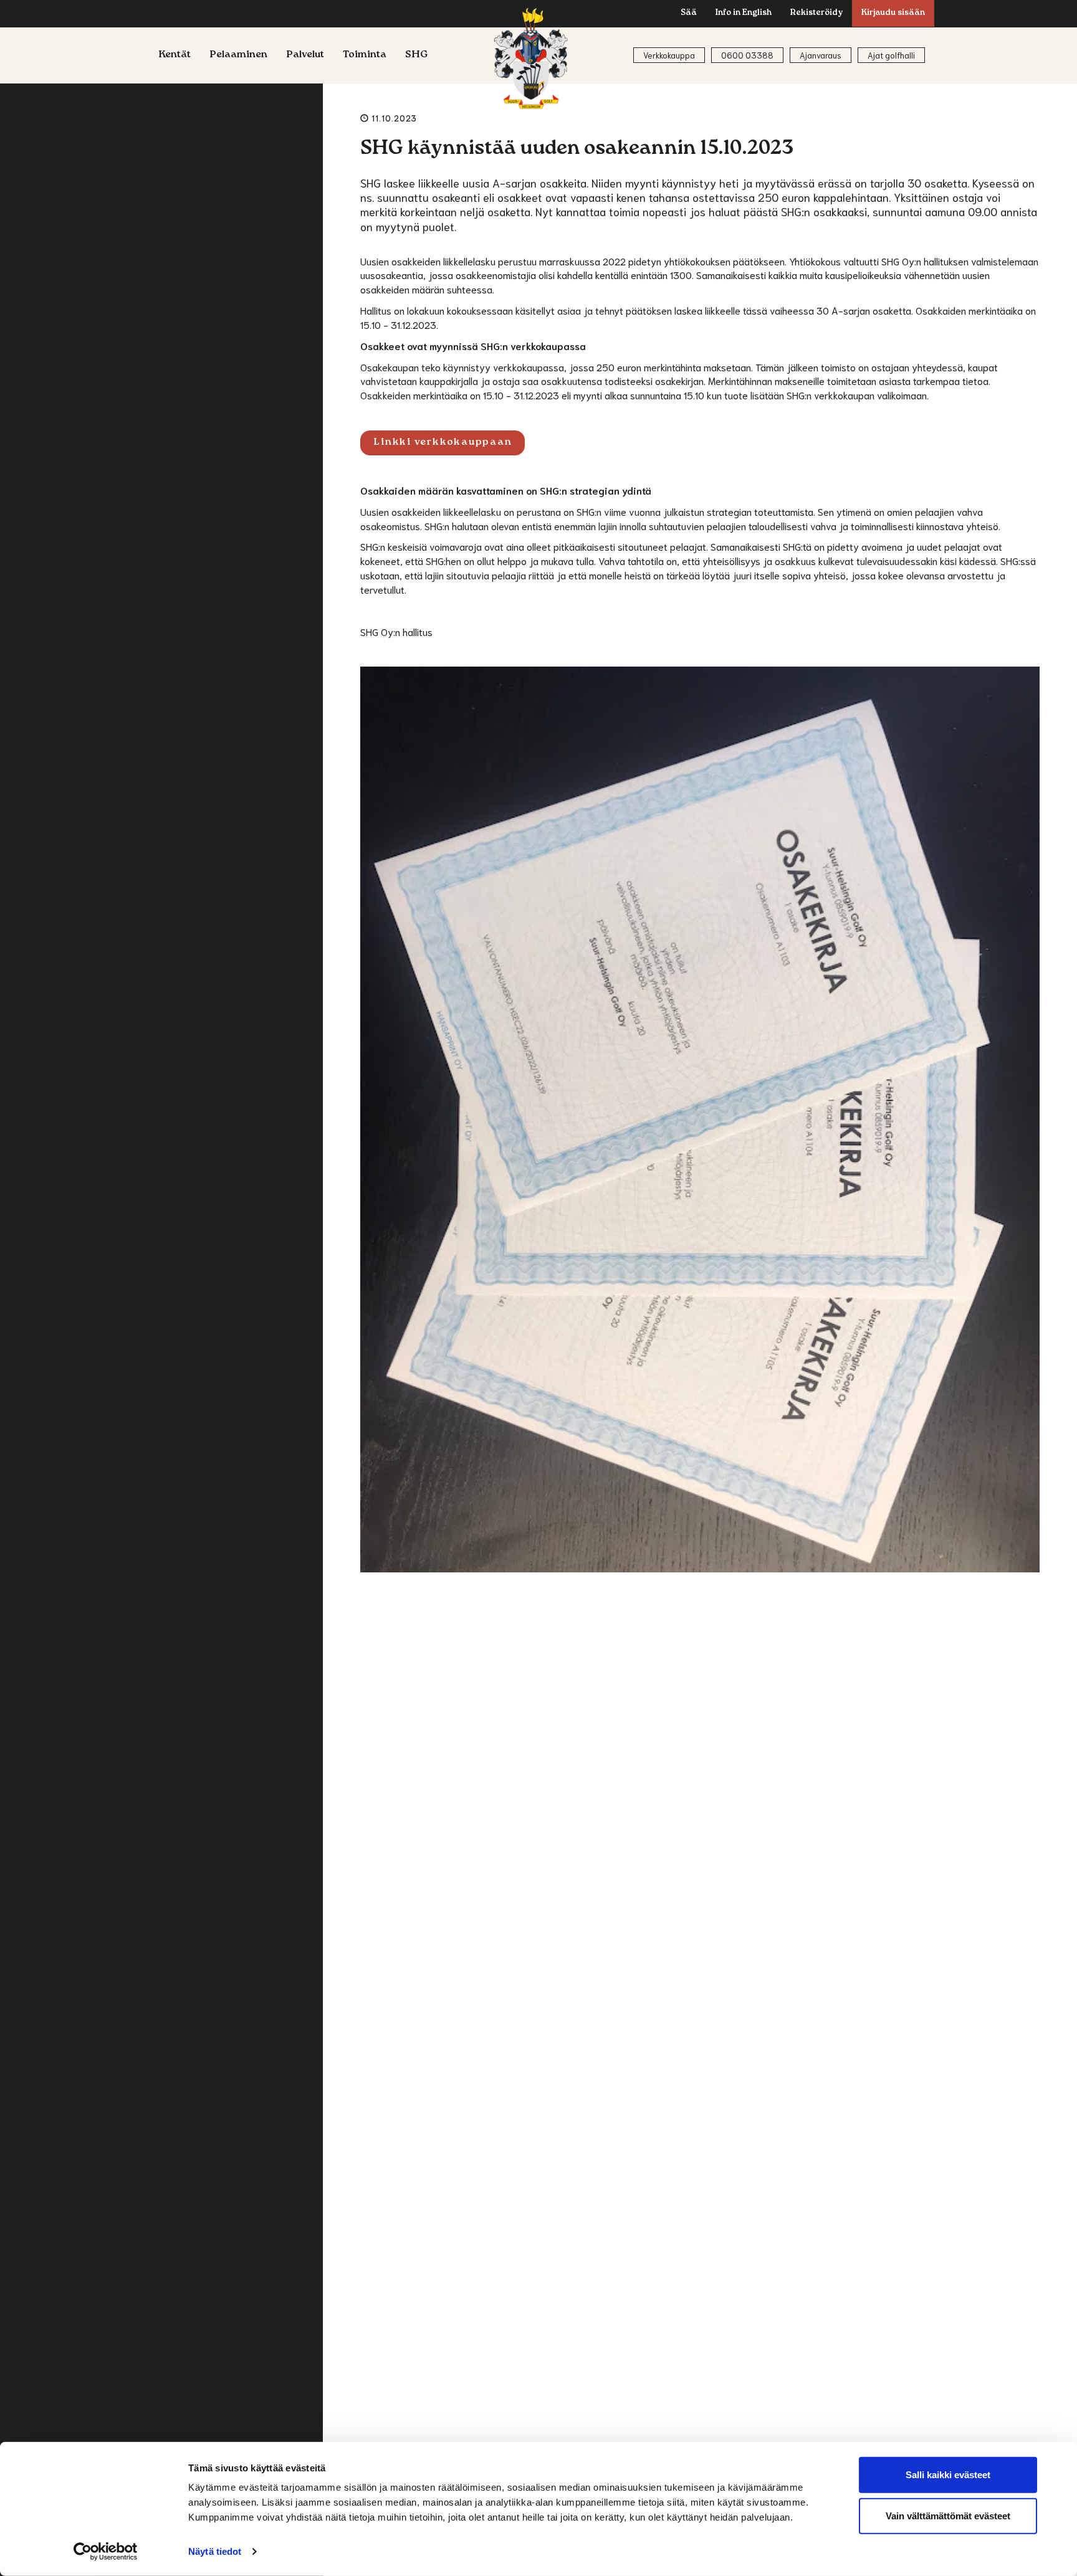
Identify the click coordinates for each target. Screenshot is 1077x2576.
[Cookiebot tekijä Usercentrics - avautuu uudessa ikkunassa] (106, 2552)
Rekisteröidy (816, 13)
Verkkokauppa (669, 55)
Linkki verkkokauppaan (443, 443)
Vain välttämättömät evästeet (948, 2515)
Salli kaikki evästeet (948, 2475)
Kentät (175, 55)
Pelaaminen (238, 55)
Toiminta (365, 55)
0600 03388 (747, 55)
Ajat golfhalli (891, 55)
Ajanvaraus (821, 55)
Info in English (744, 13)
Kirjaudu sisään (893, 13)
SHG (417, 55)
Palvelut (305, 55)
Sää (689, 13)
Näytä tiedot (215, 2551)
